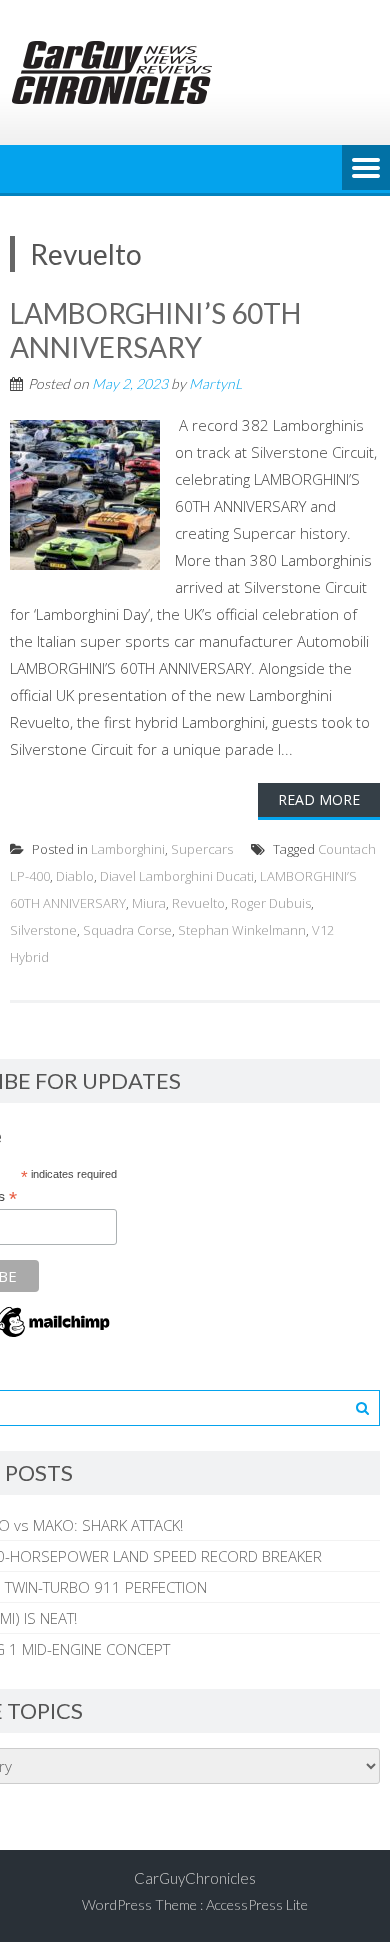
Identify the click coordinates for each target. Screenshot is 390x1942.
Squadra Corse (127, 930)
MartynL (215, 383)
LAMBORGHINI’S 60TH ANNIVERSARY (155, 330)
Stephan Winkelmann (242, 930)
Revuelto (198, 903)
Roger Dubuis (271, 903)
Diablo (75, 876)
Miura (149, 903)
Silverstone (43, 930)
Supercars (202, 849)
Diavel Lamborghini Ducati (177, 876)
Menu (366, 169)
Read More (319, 799)
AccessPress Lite (257, 1904)
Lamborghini (128, 849)
